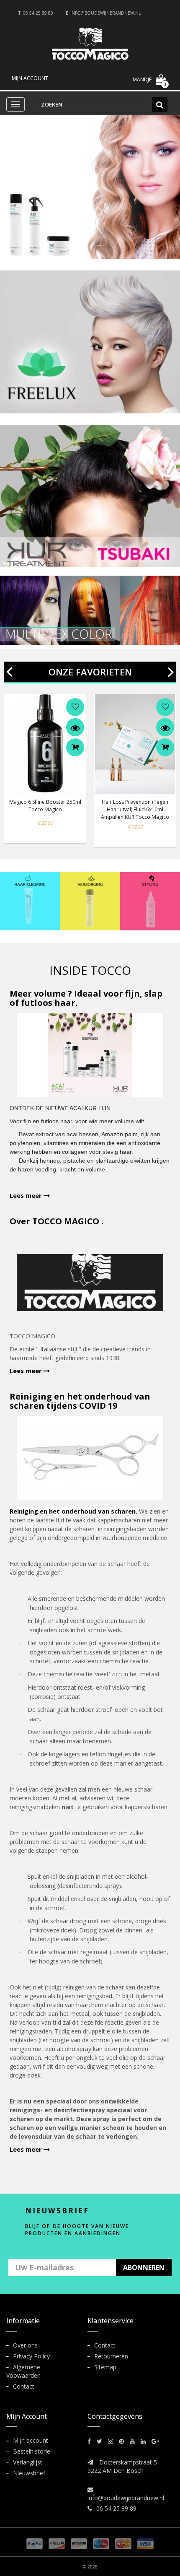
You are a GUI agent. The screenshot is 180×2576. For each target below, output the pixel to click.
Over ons (25, 2345)
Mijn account (31, 2440)
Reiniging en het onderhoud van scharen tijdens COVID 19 (80, 1401)
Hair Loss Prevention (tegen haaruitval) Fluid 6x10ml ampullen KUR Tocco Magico (135, 809)
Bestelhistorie (32, 2451)
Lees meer (27, 1195)
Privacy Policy (31, 2356)
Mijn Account (30, 78)
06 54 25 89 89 (38, 13)
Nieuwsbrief (29, 2473)
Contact (24, 2386)
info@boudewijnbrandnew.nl (105, 13)
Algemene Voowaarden (23, 2371)
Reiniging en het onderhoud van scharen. (73, 1511)
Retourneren (111, 2356)
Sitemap (105, 2367)
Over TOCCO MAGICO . (57, 1221)
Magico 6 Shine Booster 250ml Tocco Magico (45, 806)
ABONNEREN (144, 2267)
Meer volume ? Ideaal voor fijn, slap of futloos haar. (86, 998)
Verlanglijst (28, 2462)
